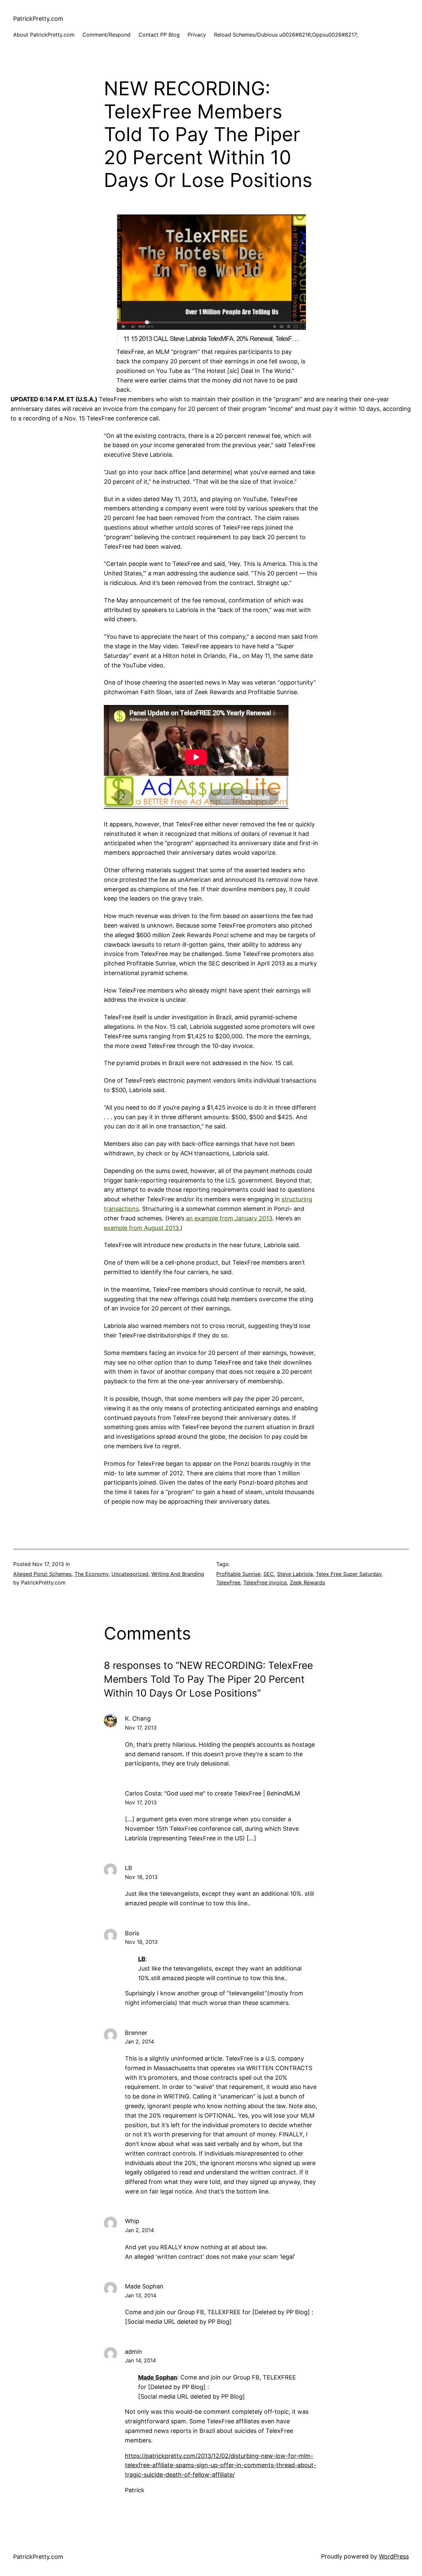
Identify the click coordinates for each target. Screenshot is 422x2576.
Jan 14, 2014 (140, 2360)
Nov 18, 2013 (141, 1877)
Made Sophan (158, 2377)
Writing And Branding (178, 1574)
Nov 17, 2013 (141, 1728)
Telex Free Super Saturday (349, 1574)
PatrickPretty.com (38, 19)
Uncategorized (130, 1574)
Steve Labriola (295, 1574)
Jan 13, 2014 (141, 2295)
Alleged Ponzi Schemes (42, 1574)
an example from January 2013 (229, 1218)
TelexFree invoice (265, 1582)
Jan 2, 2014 (139, 2041)
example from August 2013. (142, 1228)
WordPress (394, 2556)
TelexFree (228, 1582)
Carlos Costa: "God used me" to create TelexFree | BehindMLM (212, 1793)
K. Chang (138, 1718)
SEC (269, 1574)
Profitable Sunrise (238, 1574)
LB (142, 1959)
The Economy (91, 1574)
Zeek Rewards (307, 1582)
